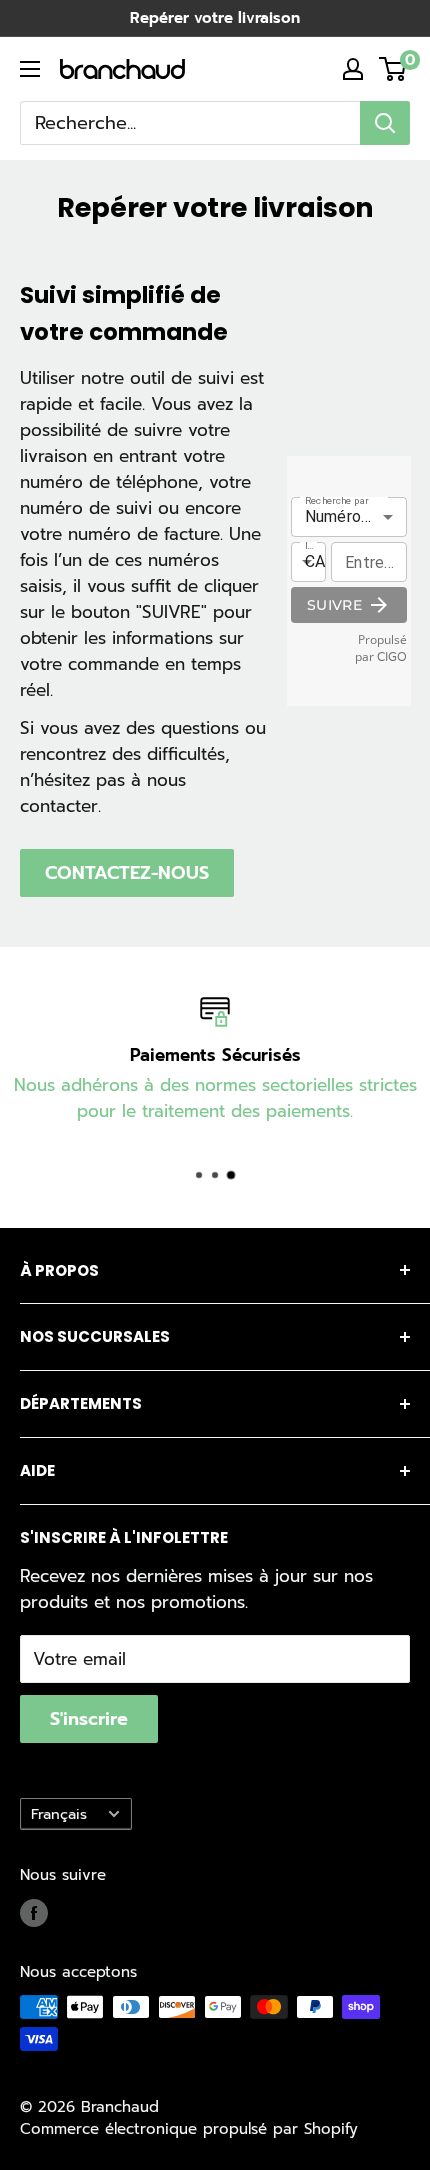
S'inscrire (89, 1719)
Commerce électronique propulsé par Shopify (189, 2129)
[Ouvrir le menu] (30, 69)
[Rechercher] (385, 123)
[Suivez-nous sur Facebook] (34, 1912)
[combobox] (190, 123)
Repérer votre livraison (215, 18)
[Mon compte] (353, 69)
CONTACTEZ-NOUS (127, 873)
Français (59, 1814)
